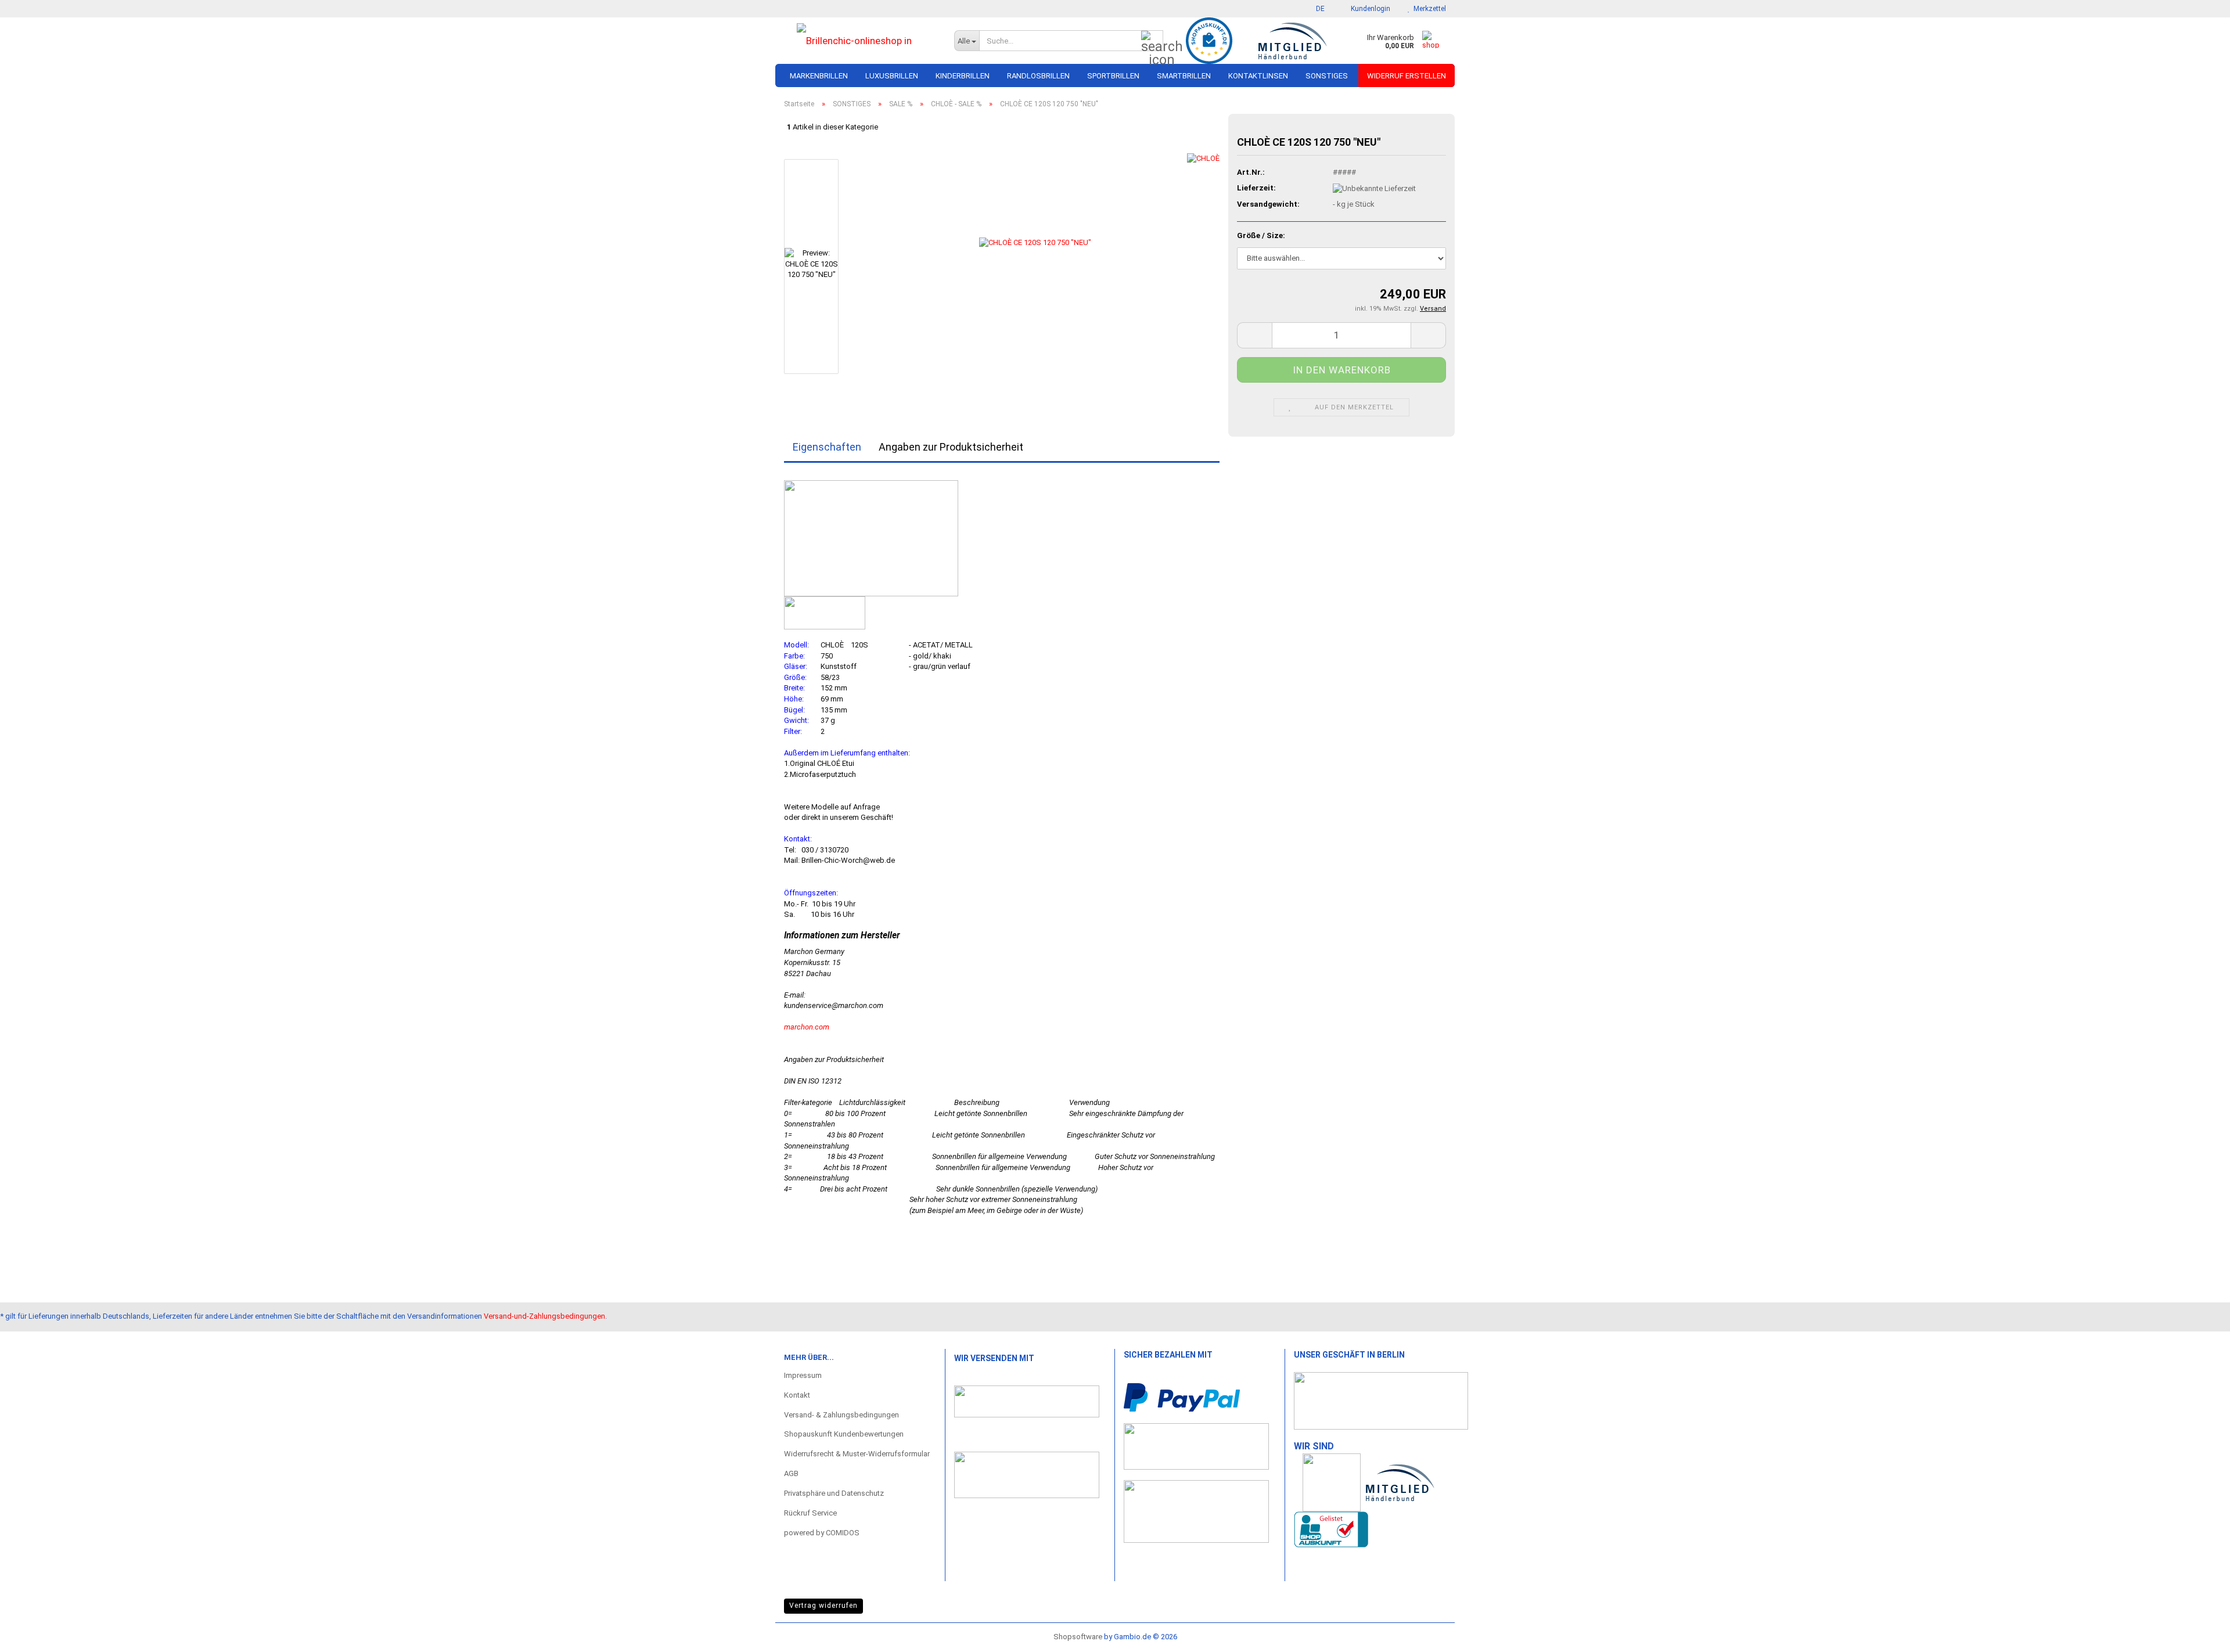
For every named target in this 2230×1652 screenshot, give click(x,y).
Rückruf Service (810, 1513)
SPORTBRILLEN (1113, 76)
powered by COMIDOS (822, 1533)
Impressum (803, 1375)
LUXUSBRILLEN (892, 76)
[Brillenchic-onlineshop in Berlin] (860, 41)
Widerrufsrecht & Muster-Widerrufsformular (857, 1454)
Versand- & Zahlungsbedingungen (841, 1415)
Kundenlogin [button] (1369, 9)
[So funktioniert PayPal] (1182, 1397)
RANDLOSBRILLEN (1038, 76)
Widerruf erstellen (1407, 76)
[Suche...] (1152, 41)
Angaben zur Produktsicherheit (951, 447)
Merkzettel (1428, 9)
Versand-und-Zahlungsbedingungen (544, 1316)
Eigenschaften (827, 447)
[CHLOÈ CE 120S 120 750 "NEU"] (1035, 266)
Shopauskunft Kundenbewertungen (844, 1434)
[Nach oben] (2198, 1632)
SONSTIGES (1327, 76)
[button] (1317, 9)
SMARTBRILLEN (1184, 76)
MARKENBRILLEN (819, 76)
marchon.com (807, 1027)
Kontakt (797, 1395)
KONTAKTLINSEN (1258, 76)
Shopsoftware (1078, 1637)
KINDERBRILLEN (963, 76)
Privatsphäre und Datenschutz (834, 1493)
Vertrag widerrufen (823, 1606)
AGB (791, 1473)
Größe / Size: (1261, 235)
